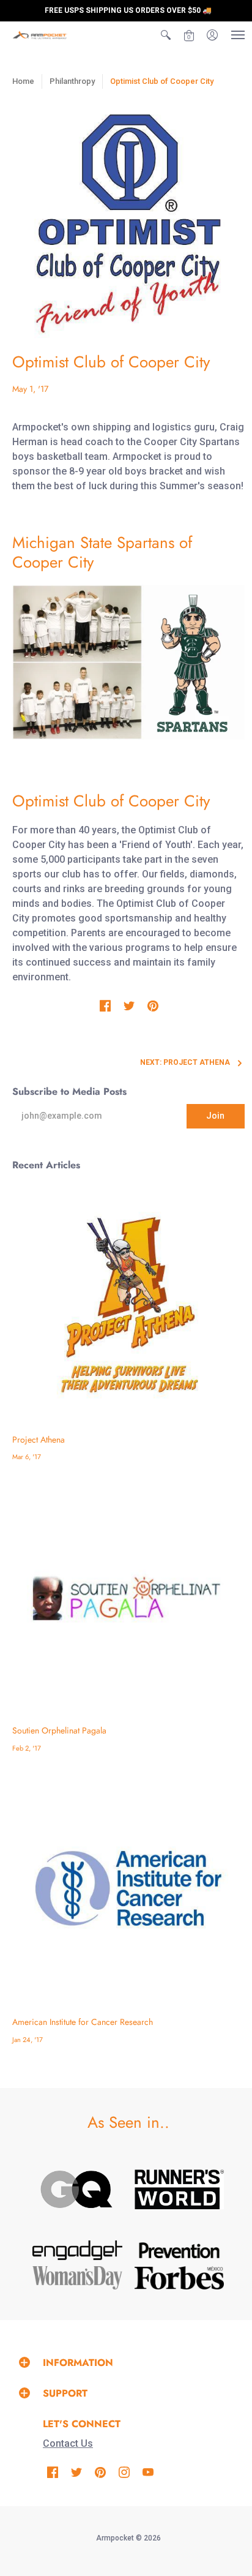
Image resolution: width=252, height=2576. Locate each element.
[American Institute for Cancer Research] (128, 1888)
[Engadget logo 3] (77, 2250)
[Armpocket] (40, 35)
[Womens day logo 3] (77, 2278)
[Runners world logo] (179, 2189)
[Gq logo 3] (77, 2190)
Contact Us (68, 2443)
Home (23, 81)
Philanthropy (72, 81)
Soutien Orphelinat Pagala (59, 1730)
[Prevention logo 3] (179, 2250)
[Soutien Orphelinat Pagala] (128, 1598)
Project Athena (39, 1440)
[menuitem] (166, 35)
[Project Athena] (128, 1306)
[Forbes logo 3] (179, 2278)
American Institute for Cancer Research (83, 2022)
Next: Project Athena (185, 1062)
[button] (166, 35)
